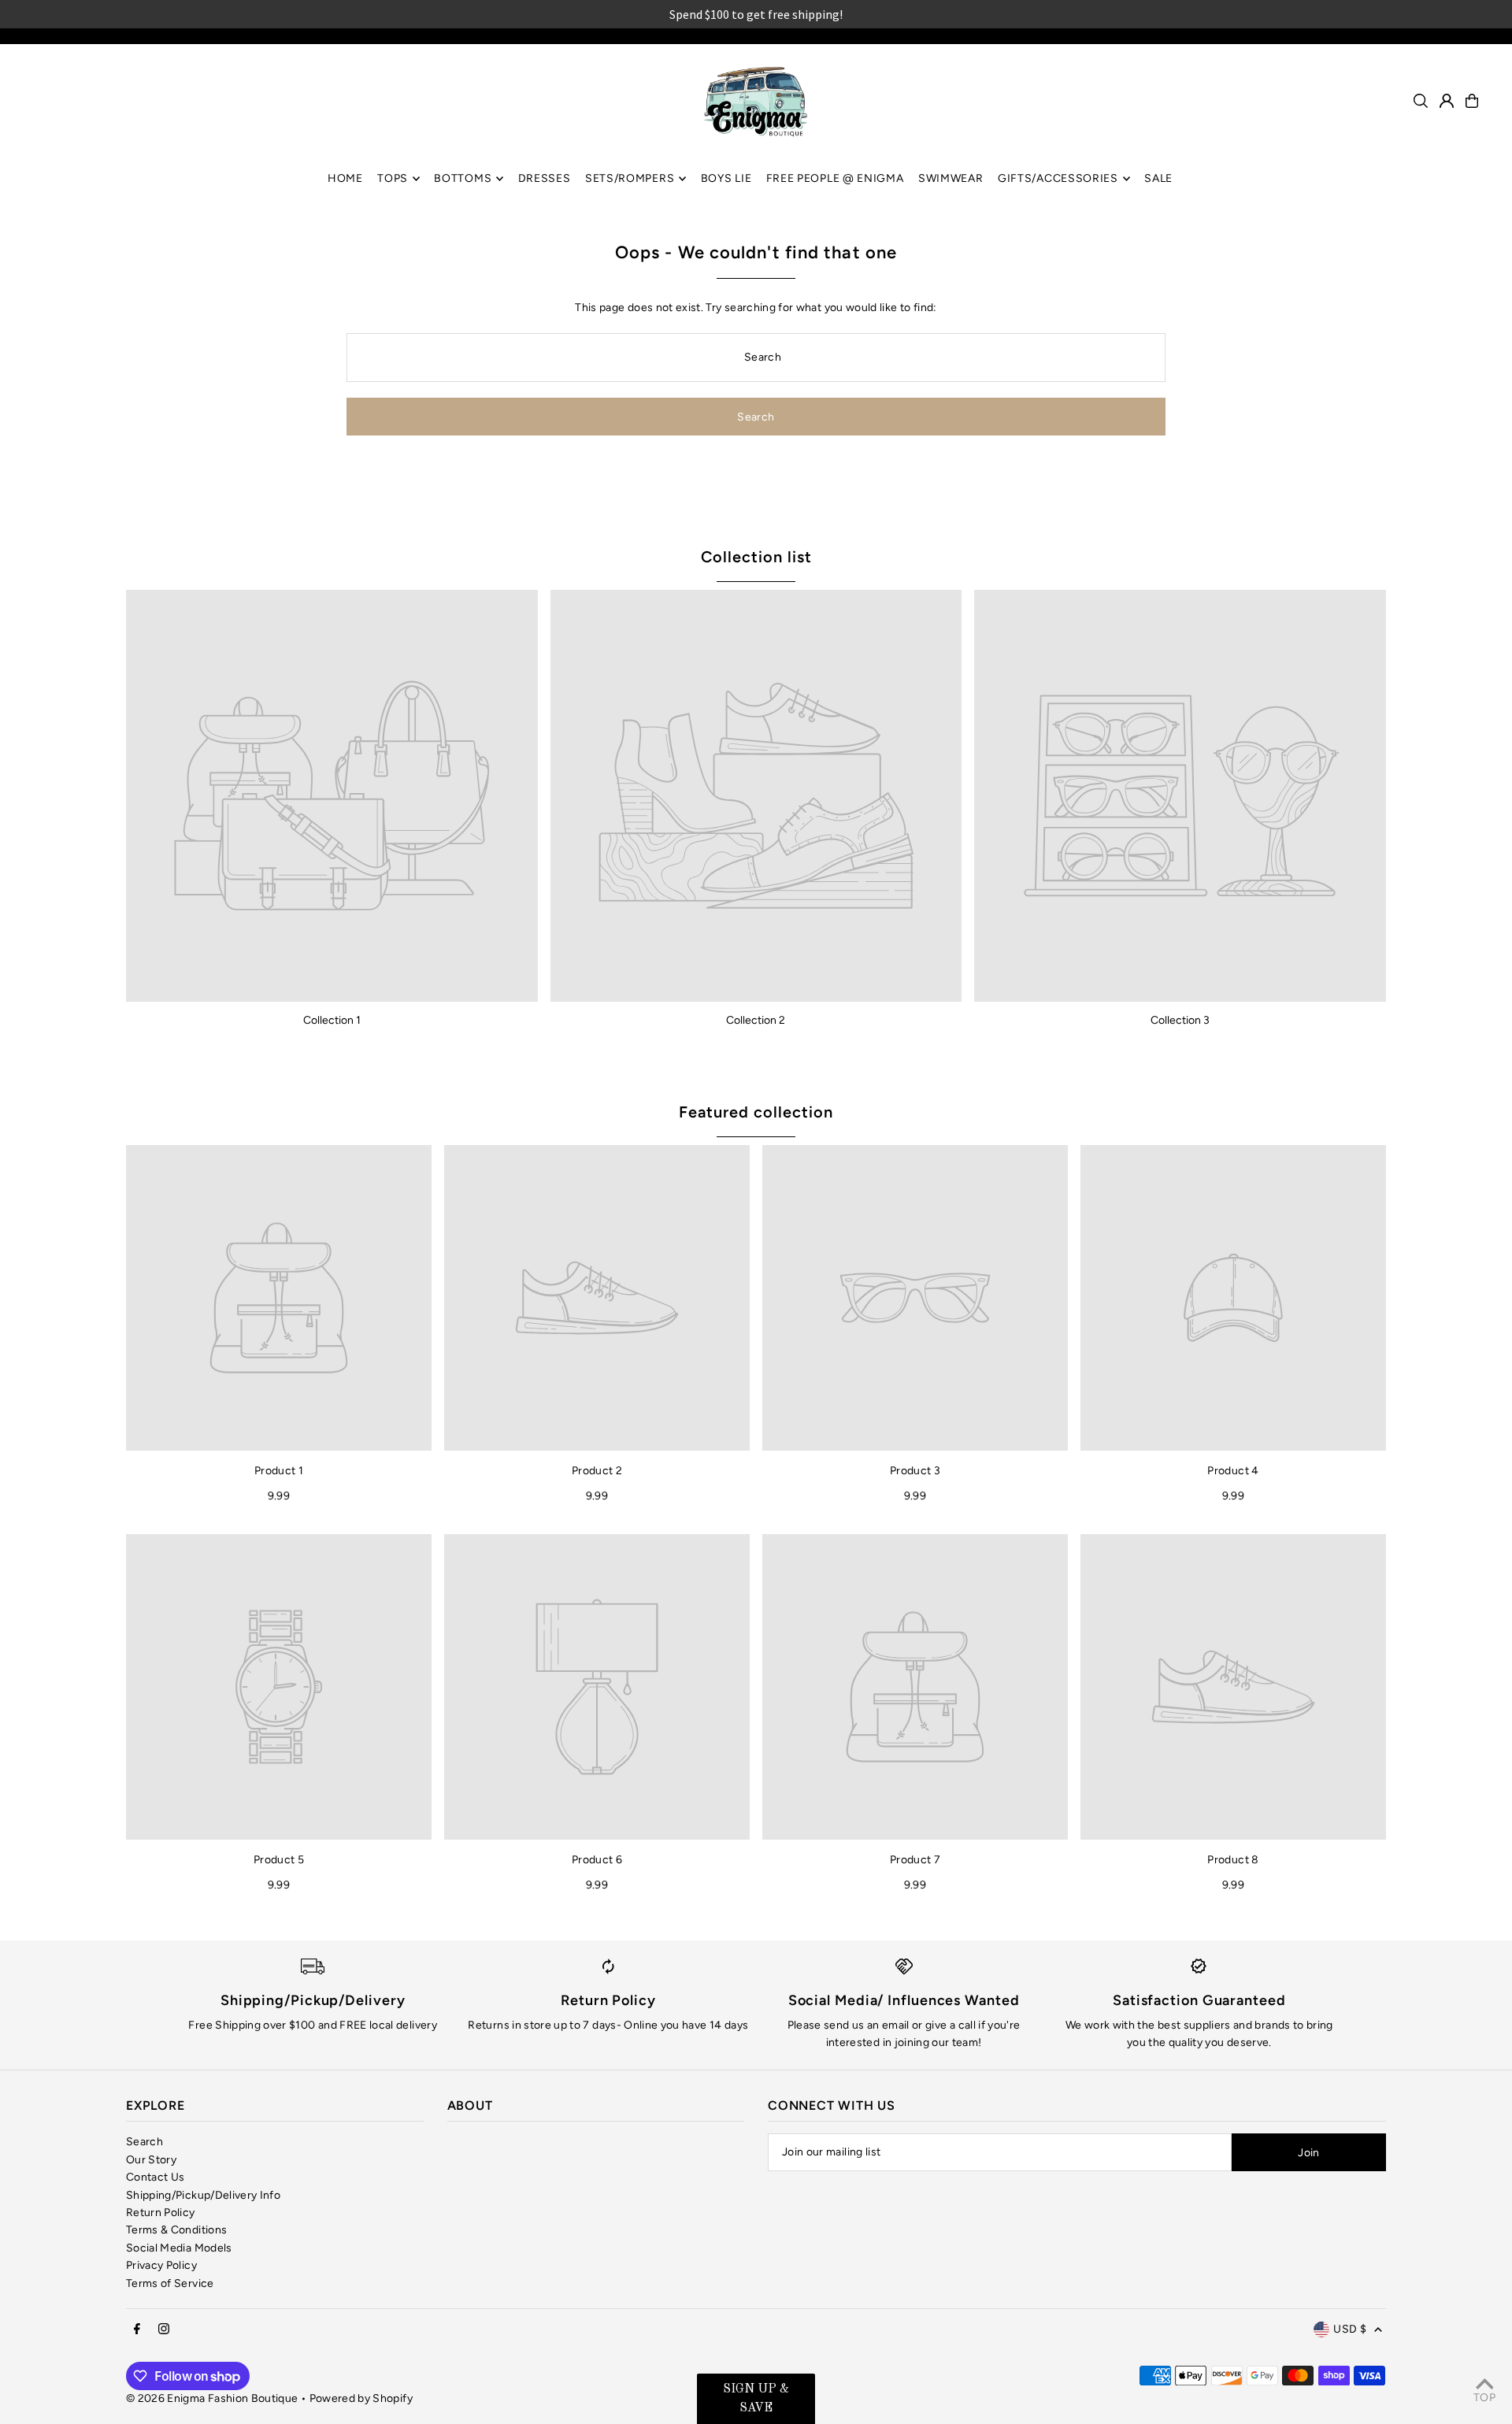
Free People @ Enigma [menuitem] (835, 178)
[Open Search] (1421, 101)
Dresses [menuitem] (545, 178)
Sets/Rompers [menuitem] (630, 178)
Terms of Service (170, 2283)
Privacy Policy (161, 2265)
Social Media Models (179, 2248)
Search (145, 2142)
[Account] (1447, 101)
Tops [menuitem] (393, 178)
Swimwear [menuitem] (951, 178)
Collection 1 (332, 1020)
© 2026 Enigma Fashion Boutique (212, 2398)
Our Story (151, 2160)
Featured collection (756, 1112)
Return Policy (161, 2213)
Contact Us (156, 2177)
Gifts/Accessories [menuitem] (1058, 178)
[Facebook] (137, 2330)
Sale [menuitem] (1158, 178)
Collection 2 (756, 1020)
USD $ (1350, 2329)
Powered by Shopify (361, 2398)
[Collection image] (332, 796)
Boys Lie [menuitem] (726, 178)
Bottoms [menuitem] (463, 178)
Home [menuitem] (345, 178)
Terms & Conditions (176, 2230)
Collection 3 (1180, 1020)
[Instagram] (164, 2330)
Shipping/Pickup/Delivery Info (203, 2195)
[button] (756, 2399)
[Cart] (1472, 101)
